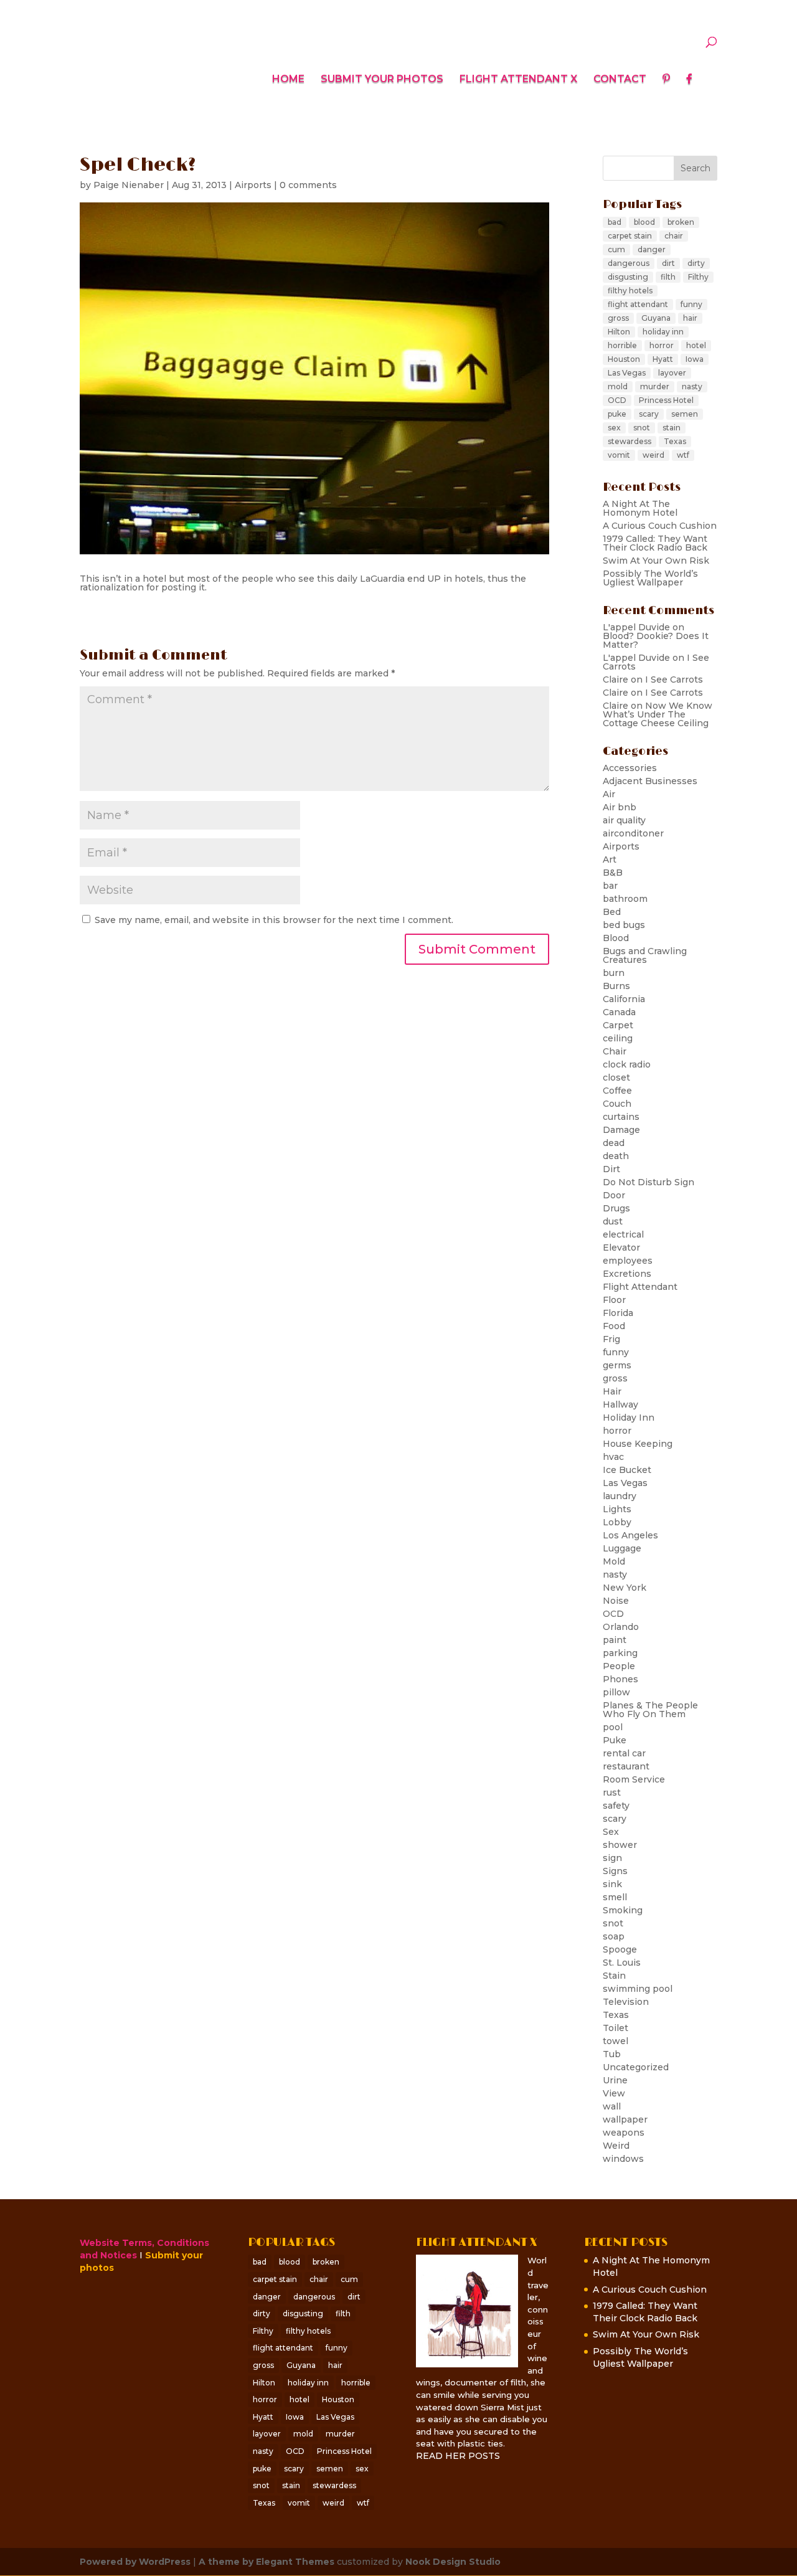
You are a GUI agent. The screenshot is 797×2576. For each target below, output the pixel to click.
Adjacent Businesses (650, 781)
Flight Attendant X (518, 80)
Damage (621, 1130)
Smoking (623, 1910)
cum (616, 249)
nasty (692, 386)
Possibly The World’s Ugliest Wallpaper (650, 578)
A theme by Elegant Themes (266, 2562)
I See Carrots (674, 680)
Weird (616, 2146)
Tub (612, 2054)
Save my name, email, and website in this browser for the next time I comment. (274, 920)
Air (609, 794)
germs (617, 1365)
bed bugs (624, 925)
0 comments (308, 185)
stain (672, 428)
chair (674, 236)
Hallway (620, 1404)
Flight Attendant (640, 1287)
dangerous (629, 263)
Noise (616, 1601)
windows (623, 2159)
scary (649, 414)
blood (644, 222)
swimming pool (638, 1989)
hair (690, 318)
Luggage (622, 1548)
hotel (696, 345)
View (614, 2093)
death (616, 1156)
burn (614, 973)
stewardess (630, 441)
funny (691, 304)
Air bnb (620, 807)
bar (610, 886)
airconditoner (633, 833)
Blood (616, 938)
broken (681, 222)
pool (613, 1727)
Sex (611, 1832)
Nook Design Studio (453, 2562)
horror (662, 345)
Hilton (619, 332)
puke (617, 414)
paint (615, 1640)
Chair (615, 1051)
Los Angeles (630, 1535)
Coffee (617, 1091)
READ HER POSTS (458, 2456)
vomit (619, 455)
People (619, 1666)
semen (685, 414)
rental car (624, 1753)
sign (612, 1858)
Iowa (695, 359)
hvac (613, 1457)
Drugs (616, 1208)
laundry (620, 1496)
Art (610, 859)
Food (614, 1326)
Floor (614, 1300)
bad (615, 222)
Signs (615, 1871)
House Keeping (638, 1444)
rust (612, 1792)
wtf (683, 455)
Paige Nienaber (129, 185)
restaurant (626, 1766)
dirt (668, 263)
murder (655, 386)
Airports (253, 185)
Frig (611, 1339)
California (624, 999)
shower (620, 1845)
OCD (617, 400)
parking (620, 1653)
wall (612, 2106)
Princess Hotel (666, 400)
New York (625, 1588)
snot (642, 428)
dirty (696, 263)
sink (612, 1884)
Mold (614, 1561)
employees (628, 1261)
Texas (675, 441)
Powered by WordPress (135, 2562)
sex (614, 428)
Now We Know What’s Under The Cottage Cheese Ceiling (658, 714)
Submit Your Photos (382, 80)
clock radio (627, 1064)
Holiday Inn (629, 1418)
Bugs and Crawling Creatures (645, 955)
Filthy (698, 277)
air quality (624, 820)
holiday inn (663, 332)
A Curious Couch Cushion (660, 526)
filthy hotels (630, 291)
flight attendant (638, 304)
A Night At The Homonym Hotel (640, 508)
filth (668, 277)
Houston (624, 359)
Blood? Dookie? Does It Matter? (656, 640)
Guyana (656, 318)
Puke (615, 1740)
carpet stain (630, 236)
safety (616, 1806)
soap (614, 1936)
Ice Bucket (627, 1470)
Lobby (617, 1522)
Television (626, 2002)
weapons (624, 2133)
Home (288, 80)
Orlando (621, 1627)
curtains (621, 1117)
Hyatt (663, 359)
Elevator (621, 1248)
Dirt (611, 1169)
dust (613, 1221)
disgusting (628, 277)
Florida (618, 1313)
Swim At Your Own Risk (656, 561)
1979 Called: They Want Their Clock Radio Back (655, 543)
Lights (617, 1509)
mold (618, 386)
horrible (622, 345)
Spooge (620, 1949)
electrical (623, 1234)
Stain (614, 1976)
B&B (613, 873)
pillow (616, 1692)
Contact (620, 80)
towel (615, 2041)
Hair (612, 1391)
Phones (620, 1679)
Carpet (618, 1025)
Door (614, 1195)
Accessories (630, 768)
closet (616, 1077)
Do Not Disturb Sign (648, 1182)
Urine (615, 2080)
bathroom (625, 899)
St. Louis (622, 1963)
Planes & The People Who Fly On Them (650, 1710)
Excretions (627, 1274)
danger (652, 249)
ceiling (618, 1038)
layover (672, 373)
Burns (616, 986)
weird (653, 455)
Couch (617, 1104)
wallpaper (625, 2119)
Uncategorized (636, 2067)
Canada (619, 1012)
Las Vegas (627, 373)
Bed (612, 912)
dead (614, 1143)
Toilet (615, 2028)
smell (615, 1897)
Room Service (634, 1779)
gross (618, 318)
